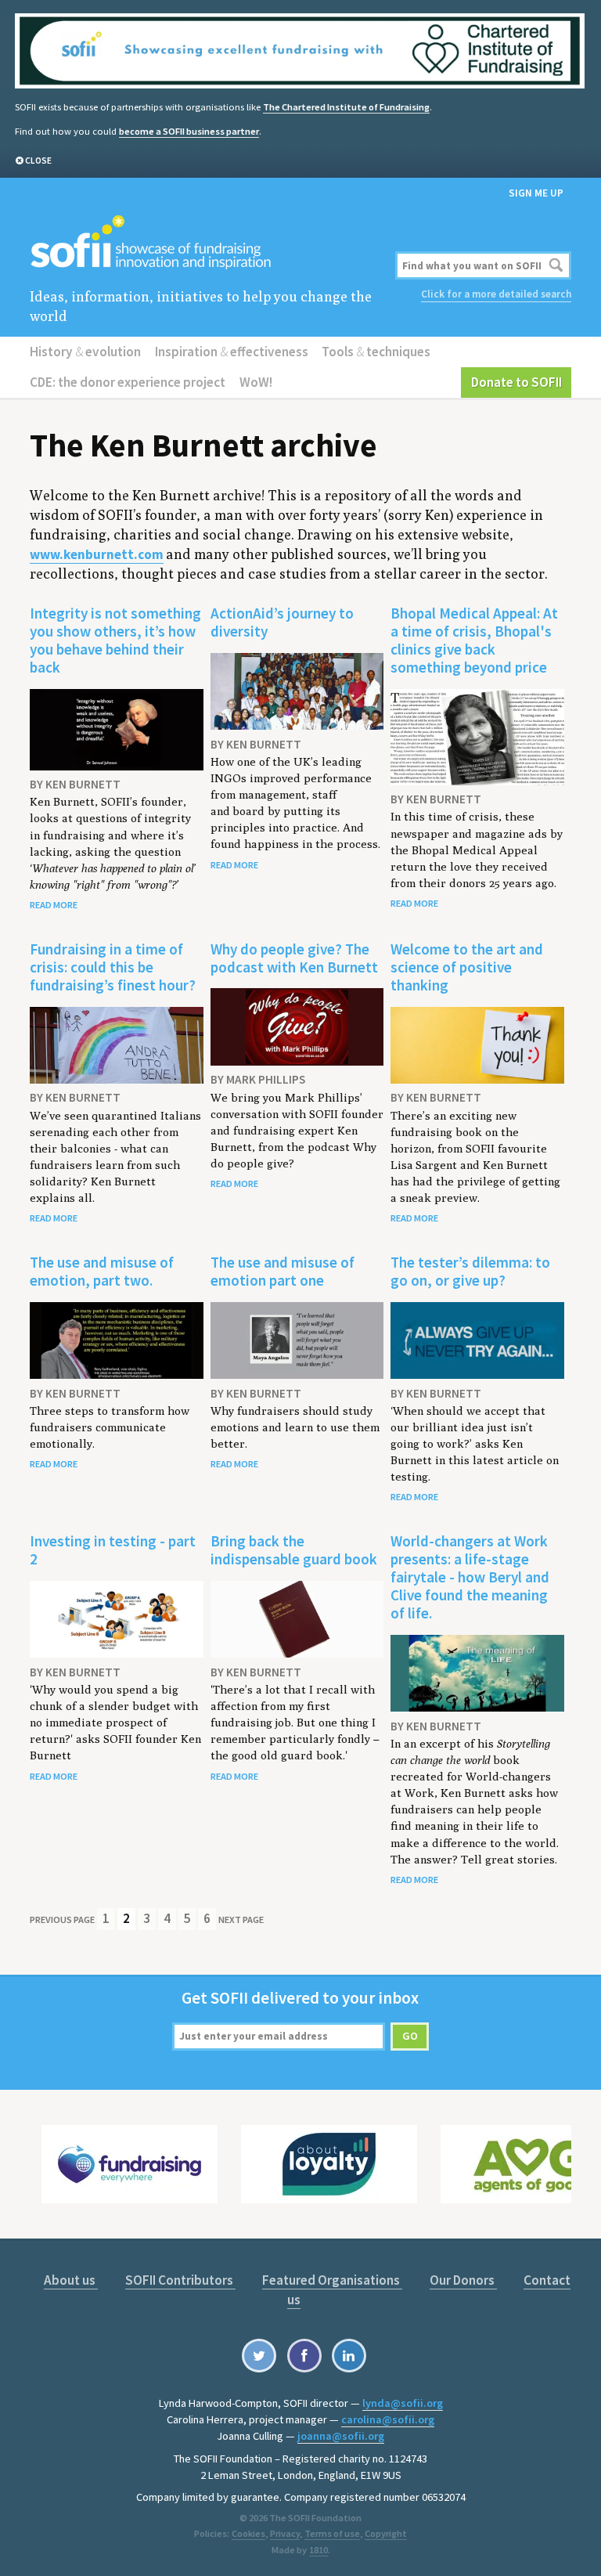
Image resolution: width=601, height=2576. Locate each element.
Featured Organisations (332, 2280)
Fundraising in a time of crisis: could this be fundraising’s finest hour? (113, 967)
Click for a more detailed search (496, 294)
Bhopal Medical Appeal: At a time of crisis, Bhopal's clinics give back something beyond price (474, 640)
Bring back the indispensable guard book (294, 1550)
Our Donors (463, 2280)
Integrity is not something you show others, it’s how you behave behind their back (115, 640)
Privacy (285, 2533)
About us (71, 2280)
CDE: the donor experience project (128, 382)
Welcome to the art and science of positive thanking (467, 967)
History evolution (85, 352)
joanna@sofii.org (341, 2436)
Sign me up (536, 193)
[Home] (209, 243)
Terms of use (332, 2533)
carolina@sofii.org (388, 2419)
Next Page (241, 1919)
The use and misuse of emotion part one (283, 1271)
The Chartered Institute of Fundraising (346, 107)
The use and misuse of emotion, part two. (102, 1271)
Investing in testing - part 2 (113, 1550)
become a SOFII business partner (189, 131)
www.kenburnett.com (97, 554)
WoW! (256, 382)
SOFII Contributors (180, 2280)
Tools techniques (376, 352)
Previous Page (62, 1919)
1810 (318, 2550)
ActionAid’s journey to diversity (282, 622)
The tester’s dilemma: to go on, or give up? (470, 1271)
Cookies (248, 2533)
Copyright (386, 2533)
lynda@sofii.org (403, 2403)
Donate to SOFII (516, 382)
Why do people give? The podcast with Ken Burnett (294, 958)
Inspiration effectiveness (232, 352)
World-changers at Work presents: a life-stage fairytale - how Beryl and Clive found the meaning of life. (470, 1577)
